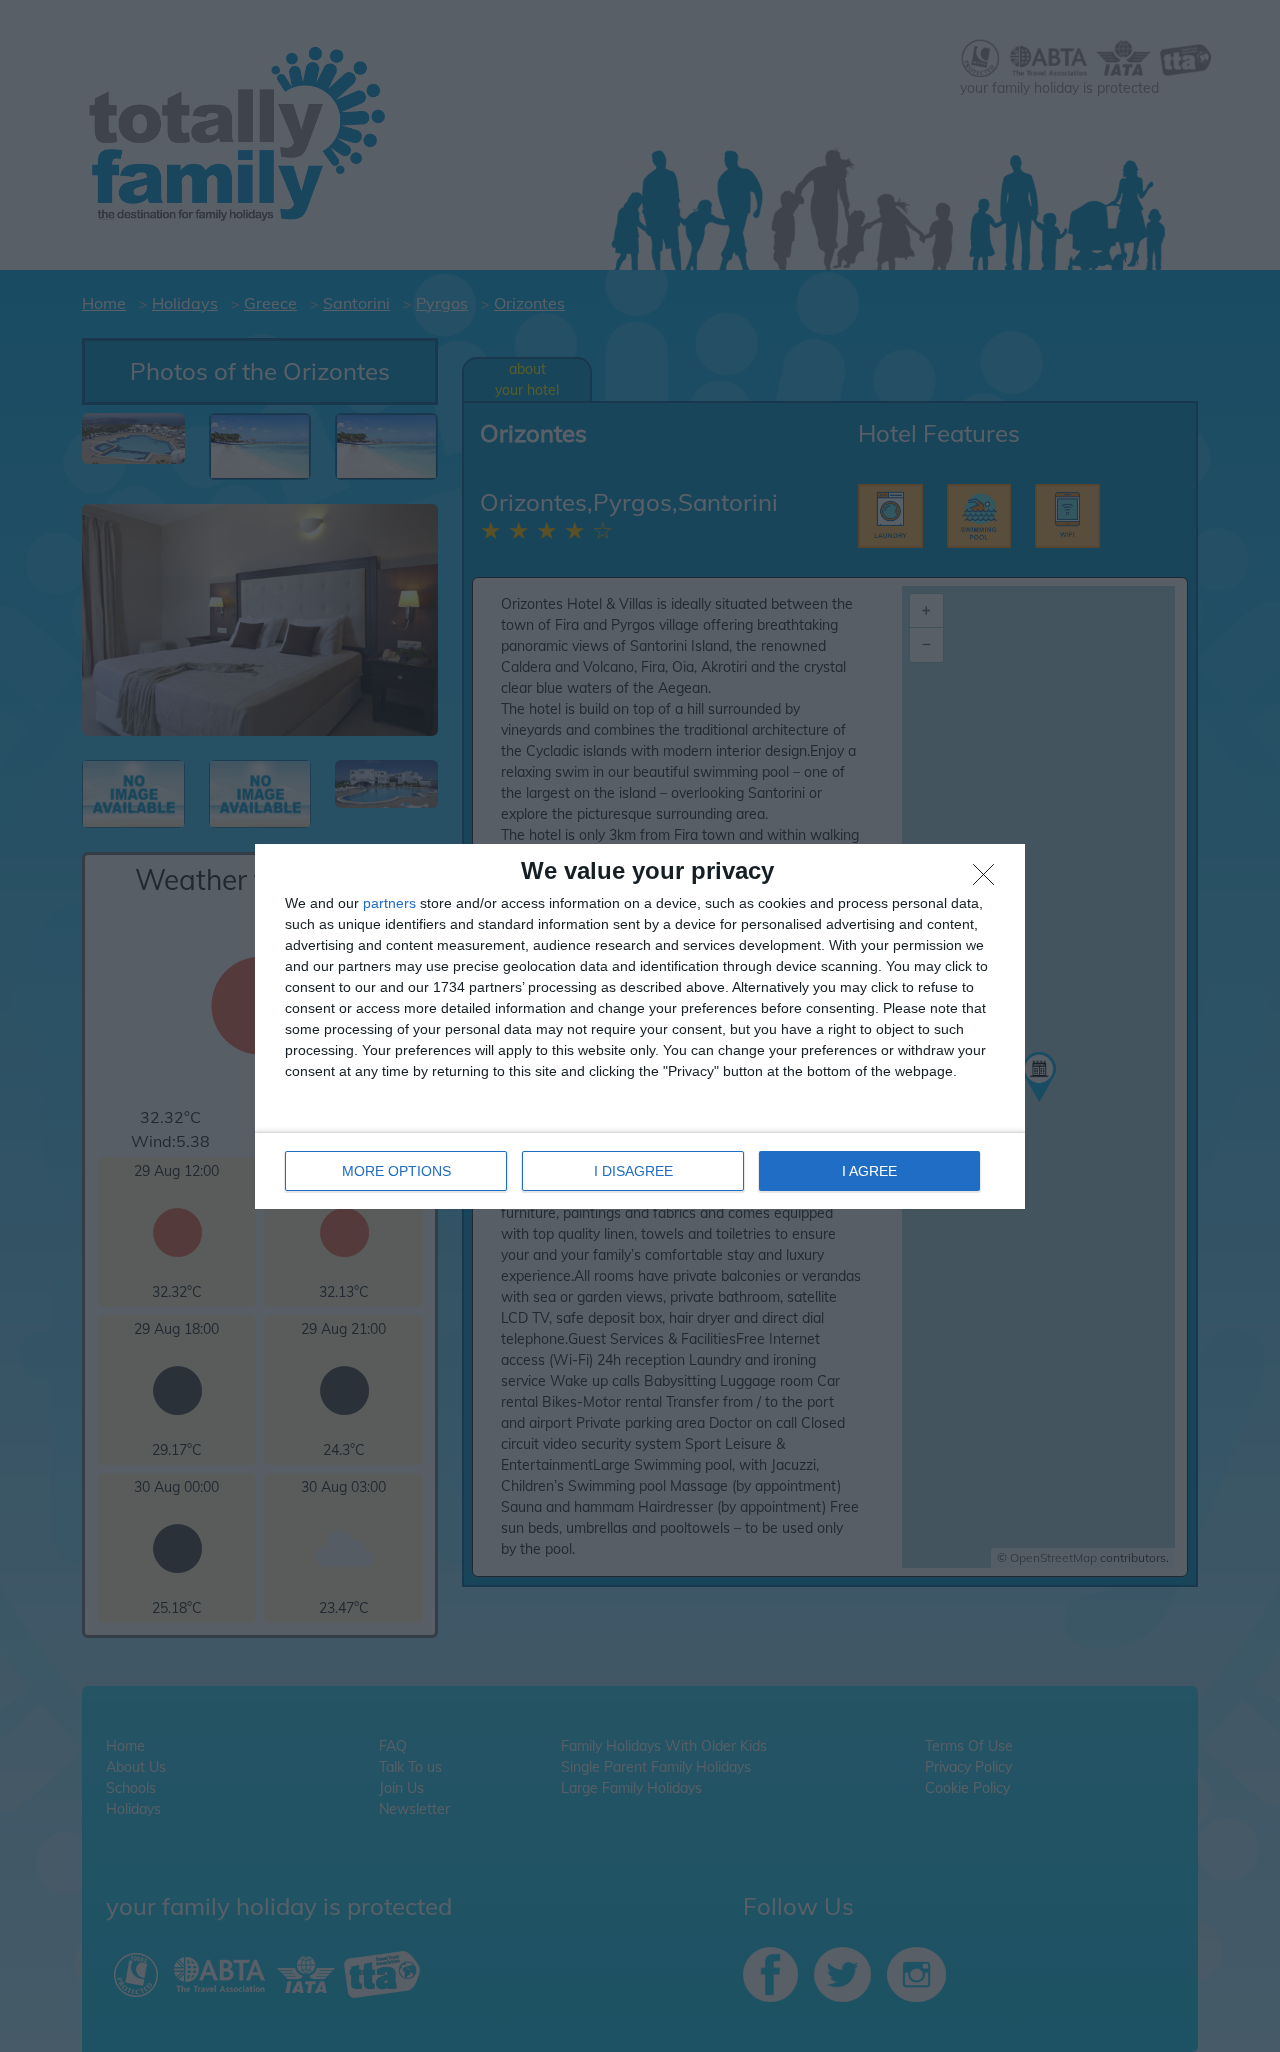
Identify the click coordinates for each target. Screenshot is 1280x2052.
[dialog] (640, 1026)
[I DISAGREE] (989, 880)
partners (389, 903)
